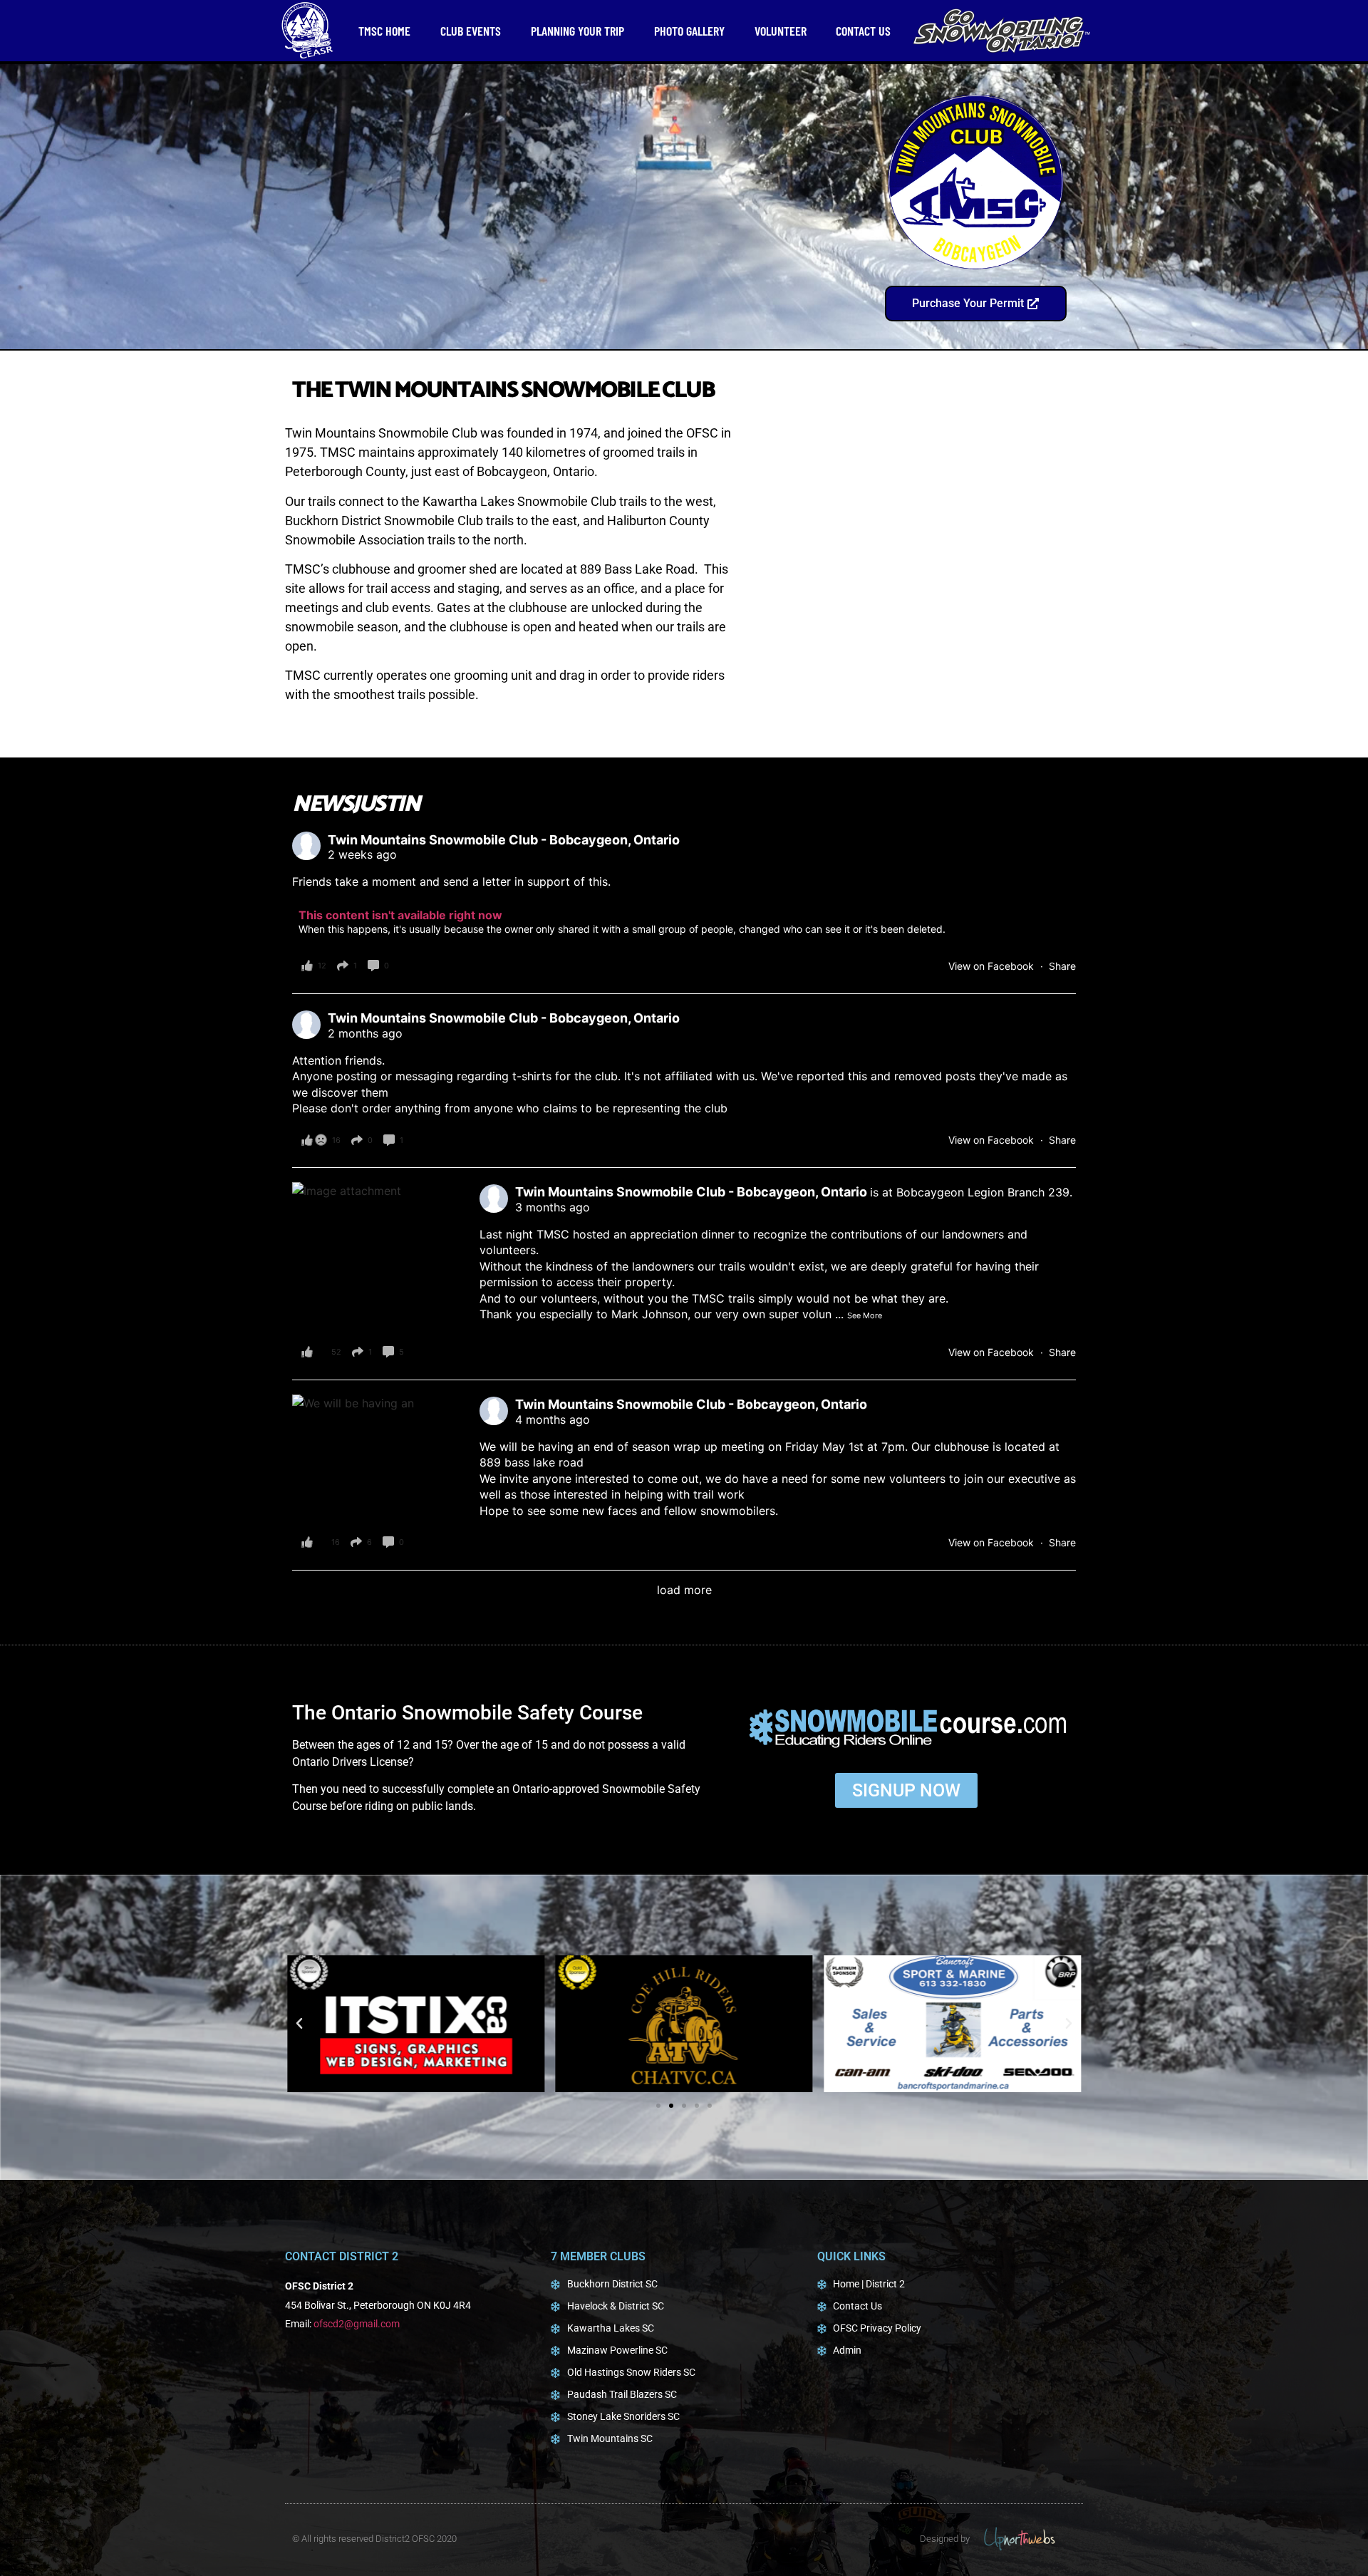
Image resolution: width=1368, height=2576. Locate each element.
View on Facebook (993, 966)
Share (1062, 966)
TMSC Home (384, 31)
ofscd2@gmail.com (357, 2324)
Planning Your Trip (577, 31)
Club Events (471, 31)
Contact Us (863, 31)
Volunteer (781, 31)
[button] (299, 2024)
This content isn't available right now (400, 915)
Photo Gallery (689, 31)
